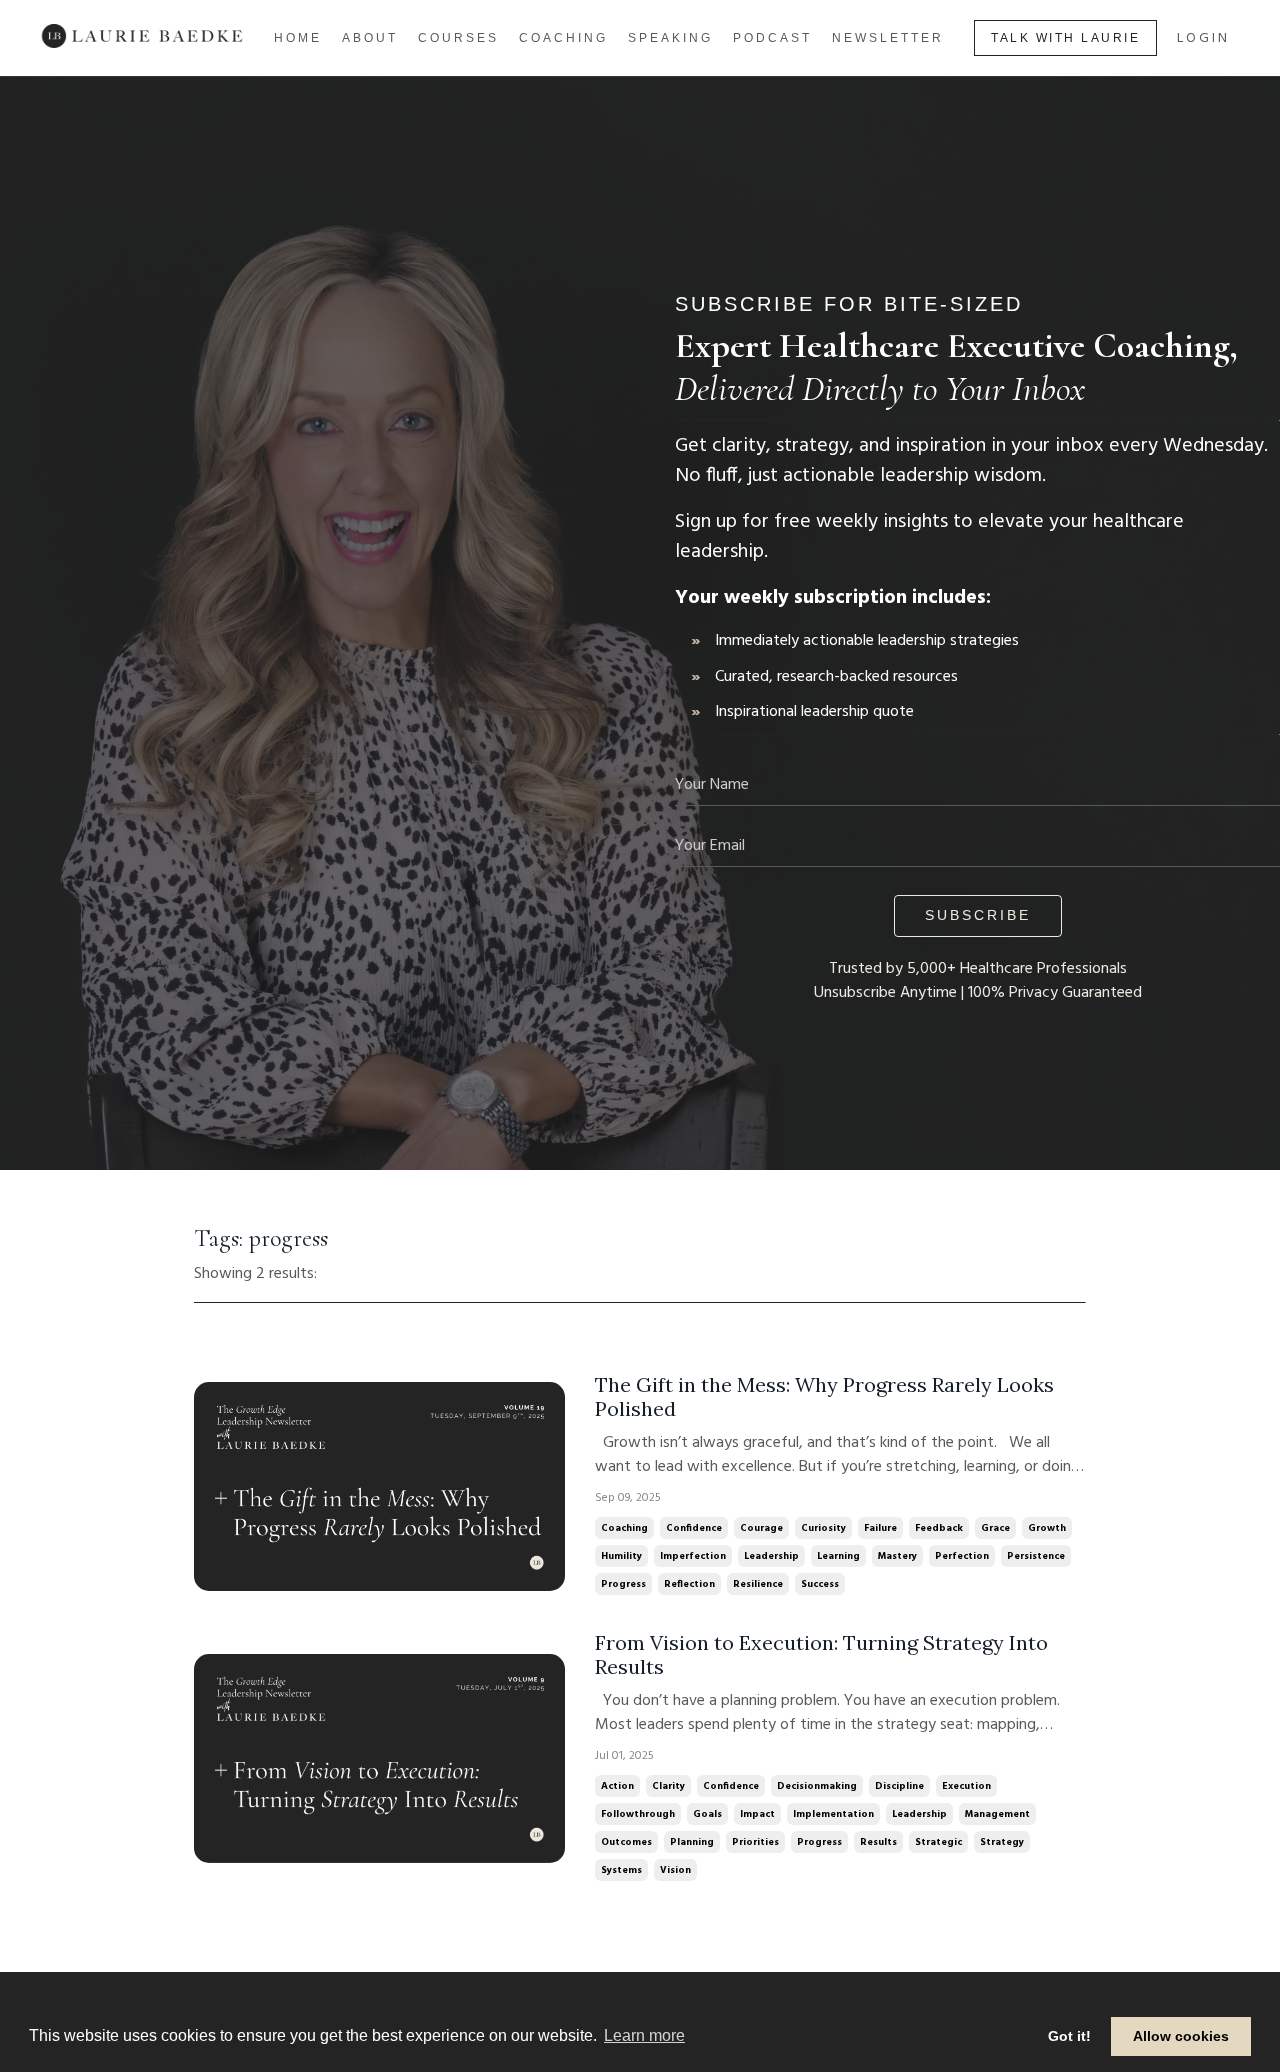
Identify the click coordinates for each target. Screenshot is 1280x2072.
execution (966, 1786)
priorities (755, 1842)
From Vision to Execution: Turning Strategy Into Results (821, 1655)
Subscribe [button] (978, 915)
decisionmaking (817, 1786)
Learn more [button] (644, 2035)
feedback (939, 1528)
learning (838, 1556)
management (997, 1814)
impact (757, 1814)
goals (707, 1814)
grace (995, 1528)
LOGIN (1203, 38)
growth (1047, 1528)
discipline (899, 1786)
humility (621, 1556)
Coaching (563, 38)
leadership (771, 1556)
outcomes (626, 1842)
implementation (833, 1814)
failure (880, 1528)
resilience (758, 1584)
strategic (938, 1842)
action (617, 1786)
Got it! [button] (1069, 2036)
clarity (668, 1786)
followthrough (638, 1814)
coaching (624, 1528)
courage (761, 1528)
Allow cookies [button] (1181, 2036)
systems (621, 1870)
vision (675, 1870)
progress (623, 1584)
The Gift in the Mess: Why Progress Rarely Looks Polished (824, 1397)
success (820, 1584)
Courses (458, 38)
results (878, 1842)
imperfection (693, 1556)
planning (692, 1842)
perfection (962, 1556)
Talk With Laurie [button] (1065, 38)
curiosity (823, 1528)
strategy (1002, 1842)
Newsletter (888, 38)
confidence (694, 1528)
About (370, 38)
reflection (689, 1584)
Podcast (772, 38)
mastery (897, 1556)
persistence (1036, 1556)
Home (298, 38)
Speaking (670, 38)
